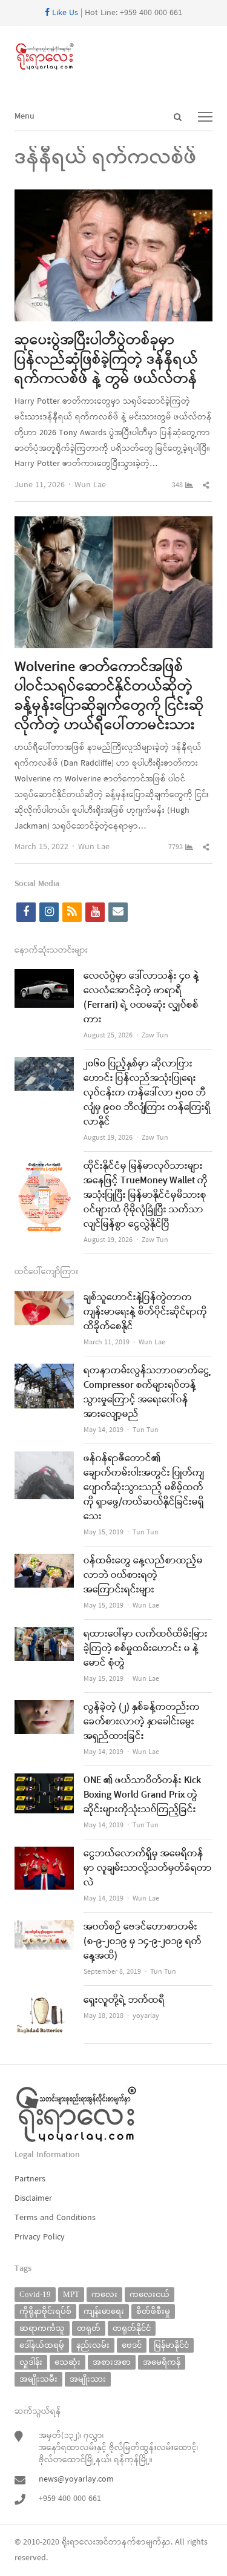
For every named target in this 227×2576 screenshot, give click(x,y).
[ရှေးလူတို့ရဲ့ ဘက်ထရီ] (44, 2001)
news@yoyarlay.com (76, 2479)
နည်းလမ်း (93, 2345)
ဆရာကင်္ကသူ (42, 2328)
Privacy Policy (40, 2237)
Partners (30, 2179)
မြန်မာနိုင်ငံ (171, 2345)
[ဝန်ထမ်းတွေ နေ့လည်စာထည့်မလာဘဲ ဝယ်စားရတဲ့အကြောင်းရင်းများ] (44, 1561)
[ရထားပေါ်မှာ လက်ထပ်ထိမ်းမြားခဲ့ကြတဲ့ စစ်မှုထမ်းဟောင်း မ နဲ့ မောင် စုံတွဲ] (44, 1635)
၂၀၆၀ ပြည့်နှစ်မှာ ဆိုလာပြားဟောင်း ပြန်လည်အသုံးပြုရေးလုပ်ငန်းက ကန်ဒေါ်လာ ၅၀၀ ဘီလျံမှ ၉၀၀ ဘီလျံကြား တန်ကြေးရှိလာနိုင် (147, 1093)
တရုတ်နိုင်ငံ (132, 2328)
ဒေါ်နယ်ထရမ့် (42, 2345)
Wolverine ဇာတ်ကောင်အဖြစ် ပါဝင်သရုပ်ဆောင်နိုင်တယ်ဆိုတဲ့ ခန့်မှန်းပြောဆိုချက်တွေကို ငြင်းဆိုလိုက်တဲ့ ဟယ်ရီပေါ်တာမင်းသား (109, 697)
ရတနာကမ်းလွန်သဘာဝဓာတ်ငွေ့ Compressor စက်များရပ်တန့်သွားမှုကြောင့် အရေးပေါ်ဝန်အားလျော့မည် (147, 1393)
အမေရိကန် (162, 2362)
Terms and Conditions (55, 2218)
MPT (71, 2294)
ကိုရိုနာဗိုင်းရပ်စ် (45, 2311)
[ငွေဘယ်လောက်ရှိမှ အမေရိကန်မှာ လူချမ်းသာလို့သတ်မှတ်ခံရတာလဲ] (44, 1854)
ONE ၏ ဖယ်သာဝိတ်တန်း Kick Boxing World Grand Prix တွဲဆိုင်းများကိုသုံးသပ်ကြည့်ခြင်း (142, 1795)
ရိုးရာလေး (79, 2542)
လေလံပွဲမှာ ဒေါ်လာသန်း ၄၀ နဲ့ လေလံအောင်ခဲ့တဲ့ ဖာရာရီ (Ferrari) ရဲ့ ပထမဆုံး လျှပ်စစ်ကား (141, 998)
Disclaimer (33, 2199)
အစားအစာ (112, 2362)
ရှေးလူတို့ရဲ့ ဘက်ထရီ (124, 2000)
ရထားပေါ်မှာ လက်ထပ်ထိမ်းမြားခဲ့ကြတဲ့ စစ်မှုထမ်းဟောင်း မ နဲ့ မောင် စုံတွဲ (146, 1649)
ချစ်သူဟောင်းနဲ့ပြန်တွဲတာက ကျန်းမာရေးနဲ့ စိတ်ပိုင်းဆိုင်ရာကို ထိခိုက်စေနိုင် (145, 1312)
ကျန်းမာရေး (104, 2311)
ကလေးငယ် (150, 2294)
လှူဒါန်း (31, 2362)
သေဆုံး (67, 2362)
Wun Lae (90, 485)
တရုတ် (89, 2328)
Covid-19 (35, 2294)
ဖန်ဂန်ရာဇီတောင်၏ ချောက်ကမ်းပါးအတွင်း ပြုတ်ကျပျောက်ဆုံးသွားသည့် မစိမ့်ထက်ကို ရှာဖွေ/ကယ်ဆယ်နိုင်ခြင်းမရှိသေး (144, 1488)
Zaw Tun (155, 1036)
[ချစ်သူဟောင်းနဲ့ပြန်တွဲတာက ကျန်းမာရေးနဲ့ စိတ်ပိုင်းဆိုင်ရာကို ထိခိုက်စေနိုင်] (44, 1298)
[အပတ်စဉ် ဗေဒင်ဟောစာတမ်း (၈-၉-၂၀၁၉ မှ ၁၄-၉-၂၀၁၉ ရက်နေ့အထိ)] (44, 1927)
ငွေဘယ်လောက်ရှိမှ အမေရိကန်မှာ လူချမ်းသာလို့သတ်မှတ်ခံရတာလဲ (148, 1868)
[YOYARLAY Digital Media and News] (113, 57)
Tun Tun (146, 1430)
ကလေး (104, 2294)
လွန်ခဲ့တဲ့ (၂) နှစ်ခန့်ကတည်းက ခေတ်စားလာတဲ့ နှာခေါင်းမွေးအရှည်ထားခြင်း (142, 1722)
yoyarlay (146, 2016)
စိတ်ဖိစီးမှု (153, 2311)
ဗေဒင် (132, 2345)
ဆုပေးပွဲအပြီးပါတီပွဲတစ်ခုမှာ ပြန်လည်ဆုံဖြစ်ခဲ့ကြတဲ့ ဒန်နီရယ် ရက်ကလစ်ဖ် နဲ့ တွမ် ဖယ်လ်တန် (106, 360)
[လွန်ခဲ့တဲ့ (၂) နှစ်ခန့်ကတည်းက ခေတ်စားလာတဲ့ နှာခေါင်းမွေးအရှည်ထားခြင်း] (44, 1708)
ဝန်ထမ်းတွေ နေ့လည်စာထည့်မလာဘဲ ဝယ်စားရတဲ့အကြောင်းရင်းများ (143, 1575)
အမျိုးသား (88, 2379)
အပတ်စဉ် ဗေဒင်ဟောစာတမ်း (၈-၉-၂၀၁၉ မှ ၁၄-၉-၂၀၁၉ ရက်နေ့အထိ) (143, 1942)
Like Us (64, 13)
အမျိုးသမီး (38, 2379)
